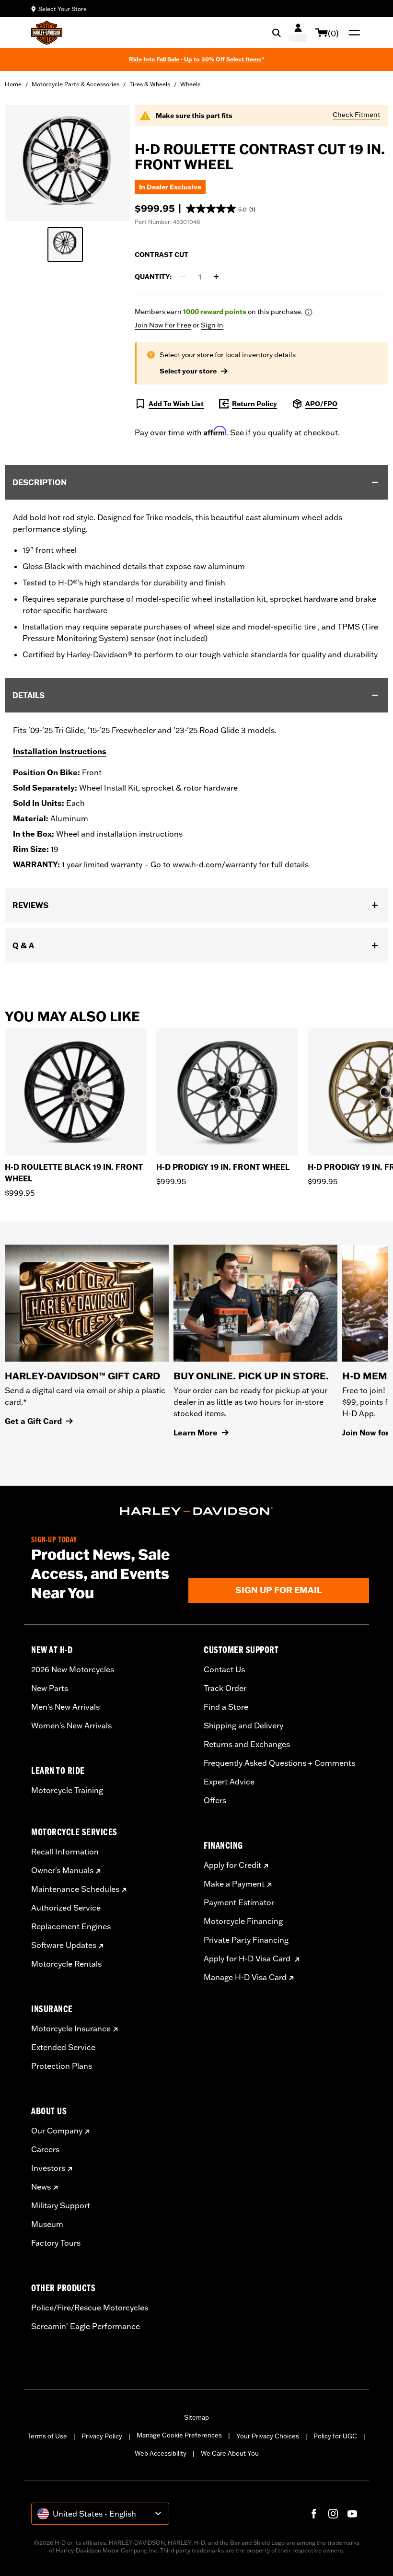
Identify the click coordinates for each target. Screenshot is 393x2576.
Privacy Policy (102, 2436)
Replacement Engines (71, 1926)
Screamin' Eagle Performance (86, 2326)
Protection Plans (62, 2066)
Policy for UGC (335, 2436)
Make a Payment (234, 1884)
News (41, 2187)
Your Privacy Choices (268, 2436)
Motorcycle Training (67, 1790)
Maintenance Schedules (75, 1889)
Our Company (57, 2131)
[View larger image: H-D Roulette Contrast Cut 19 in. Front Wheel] (67, 162)
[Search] (277, 33)
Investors (48, 2168)
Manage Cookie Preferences (179, 2435)
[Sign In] (298, 33)
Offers (215, 1800)
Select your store (188, 371)
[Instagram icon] (333, 2514)
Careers (45, 2149)
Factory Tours (56, 2243)
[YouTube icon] (352, 2514)
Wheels (190, 84)
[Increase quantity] (216, 277)
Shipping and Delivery (243, 1725)
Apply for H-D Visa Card (248, 1958)
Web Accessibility (161, 2453)
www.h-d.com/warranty (216, 864)
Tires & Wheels (150, 84)
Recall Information (65, 1852)
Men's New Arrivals (65, 1707)
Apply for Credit (232, 1865)
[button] (221, 209)
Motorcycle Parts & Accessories (75, 84)
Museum (47, 2224)
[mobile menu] (352, 33)
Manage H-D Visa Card (245, 1977)
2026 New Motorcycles (73, 1669)
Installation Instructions (60, 751)
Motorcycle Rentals (66, 1964)
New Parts (50, 1688)
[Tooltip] (309, 312)
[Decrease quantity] (184, 277)
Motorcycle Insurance (71, 2028)
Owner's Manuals (62, 1870)
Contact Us (224, 1669)
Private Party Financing (246, 1940)
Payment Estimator (239, 1902)
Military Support (61, 2205)
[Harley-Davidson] (196, 1511)
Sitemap (196, 2417)
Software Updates (64, 1945)
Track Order (225, 1688)
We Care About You (230, 2453)
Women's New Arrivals (71, 1725)
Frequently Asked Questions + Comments (279, 1763)
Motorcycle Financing (243, 1921)
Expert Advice (229, 1782)
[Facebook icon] (314, 2514)
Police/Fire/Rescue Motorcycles (90, 2308)
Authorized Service (66, 1908)
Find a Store (226, 1707)
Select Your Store (63, 9)
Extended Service (63, 2047)
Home (13, 84)
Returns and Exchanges (247, 1744)
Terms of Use (47, 2436)
